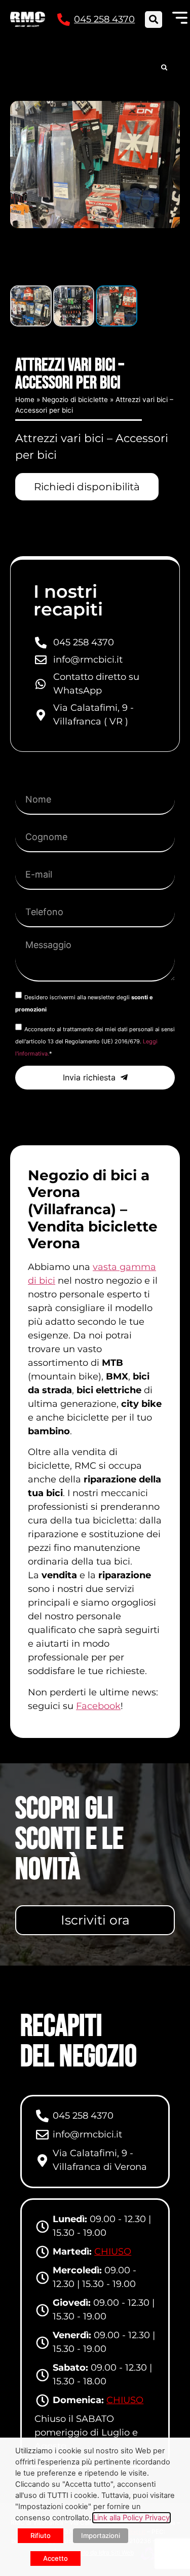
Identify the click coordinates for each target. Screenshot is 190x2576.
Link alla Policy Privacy (131, 2518)
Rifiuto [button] (41, 2535)
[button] (153, 20)
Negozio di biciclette (75, 400)
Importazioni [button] (101, 2535)
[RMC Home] (28, 19)
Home (25, 400)
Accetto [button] (55, 2558)
